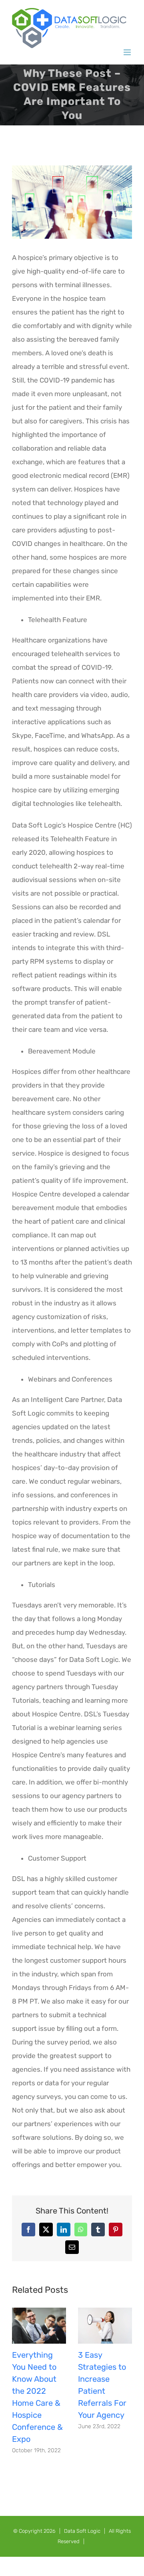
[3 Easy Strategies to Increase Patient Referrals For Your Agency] (105, 2312)
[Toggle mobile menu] (128, 52)
